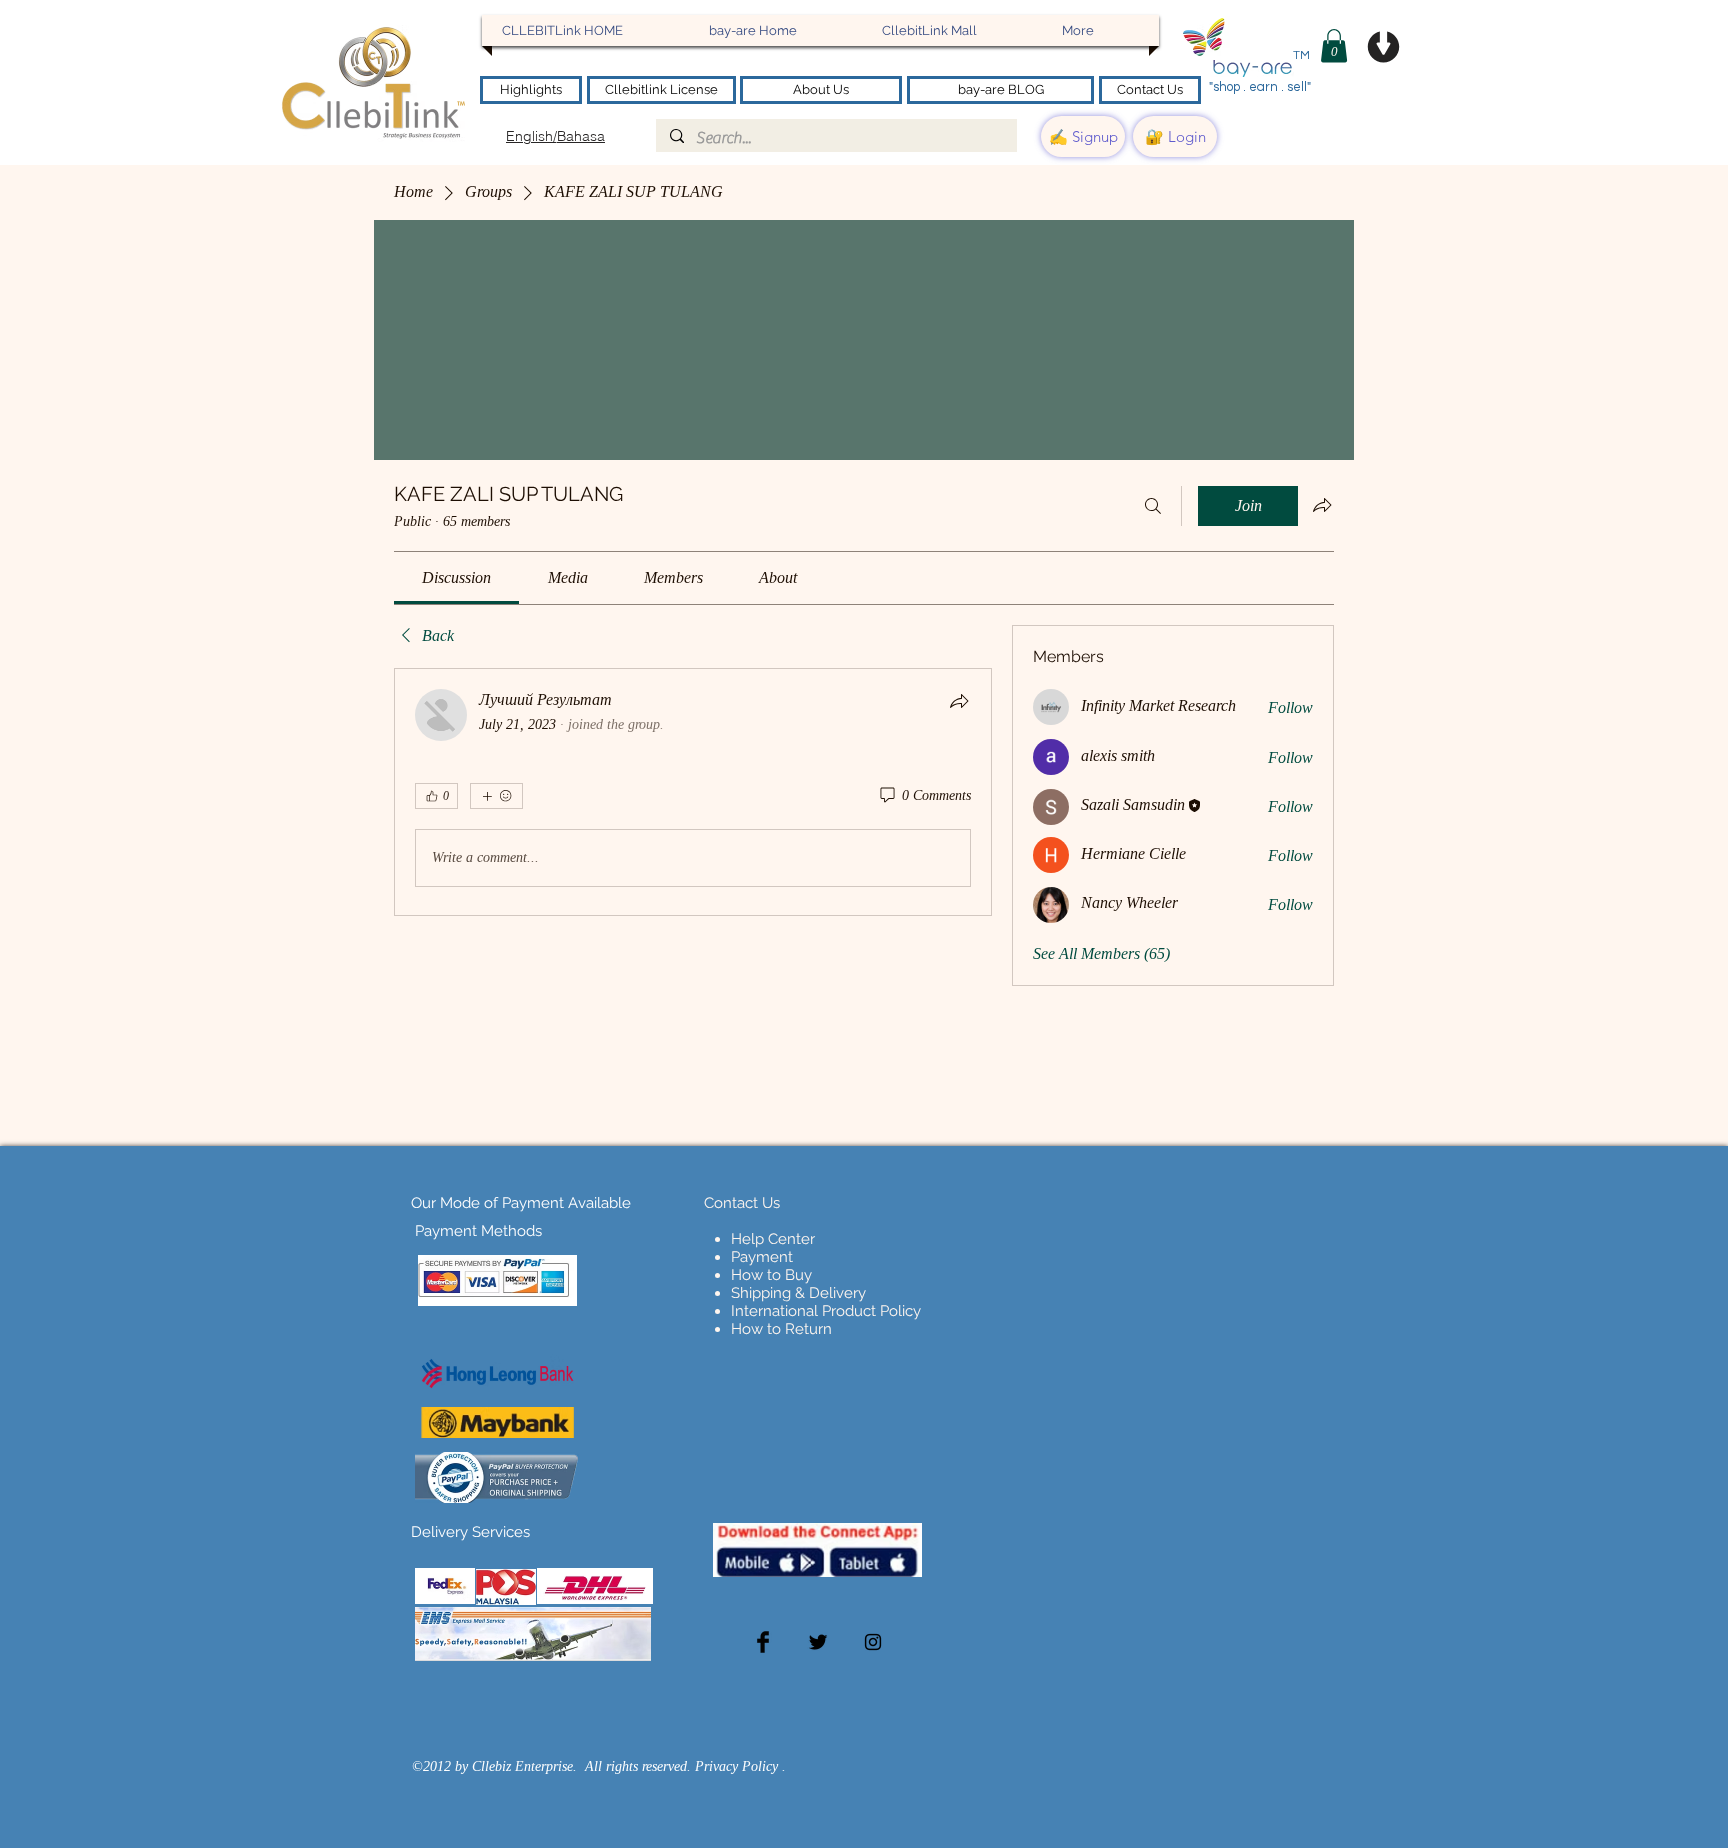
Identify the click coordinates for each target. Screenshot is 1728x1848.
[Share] (959, 701)
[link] (456, 577)
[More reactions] (496, 796)
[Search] (1153, 506)
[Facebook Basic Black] (763, 1642)
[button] (1334, 45)
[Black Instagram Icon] (873, 1642)
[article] (693, 792)
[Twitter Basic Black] (818, 1642)
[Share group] (1322, 505)
